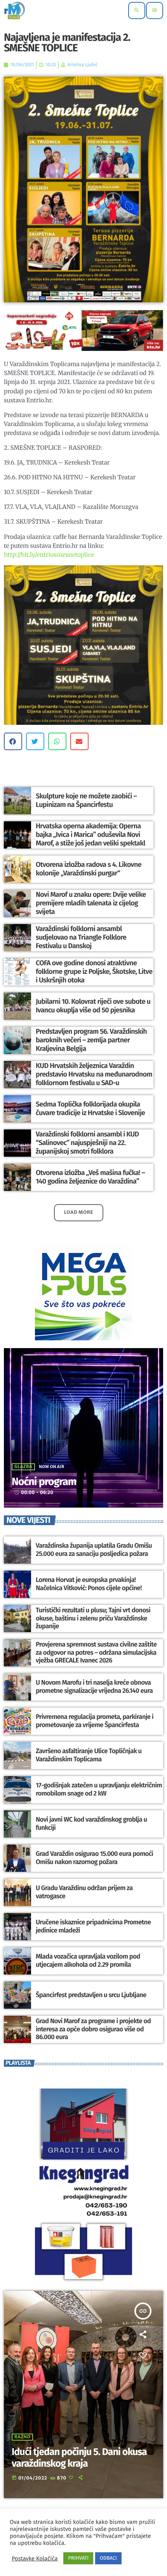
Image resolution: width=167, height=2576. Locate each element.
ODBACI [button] (108, 2558)
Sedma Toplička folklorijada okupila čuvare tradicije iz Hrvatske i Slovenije (90, 1108)
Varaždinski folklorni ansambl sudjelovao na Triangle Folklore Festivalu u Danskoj (81, 937)
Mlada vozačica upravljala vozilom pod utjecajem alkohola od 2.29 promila (88, 1960)
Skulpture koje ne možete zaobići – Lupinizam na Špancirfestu (86, 800)
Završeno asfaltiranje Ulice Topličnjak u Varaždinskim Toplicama (89, 1755)
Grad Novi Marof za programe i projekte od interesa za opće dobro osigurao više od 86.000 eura (93, 2029)
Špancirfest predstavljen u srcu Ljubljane (91, 1995)
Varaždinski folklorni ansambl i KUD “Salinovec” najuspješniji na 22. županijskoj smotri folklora (87, 1142)
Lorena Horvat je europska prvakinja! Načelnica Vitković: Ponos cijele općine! (89, 1584)
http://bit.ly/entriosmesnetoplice (49, 555)
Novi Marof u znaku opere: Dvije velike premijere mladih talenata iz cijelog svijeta (91, 903)
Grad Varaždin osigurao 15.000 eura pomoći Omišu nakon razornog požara (94, 1858)
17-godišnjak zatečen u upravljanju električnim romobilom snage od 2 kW (99, 1789)
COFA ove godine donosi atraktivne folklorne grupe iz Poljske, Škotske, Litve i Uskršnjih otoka (94, 971)
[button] (13, 741)
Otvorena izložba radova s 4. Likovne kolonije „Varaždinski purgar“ (89, 869)
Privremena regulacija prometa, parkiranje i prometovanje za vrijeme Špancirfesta (95, 1721)
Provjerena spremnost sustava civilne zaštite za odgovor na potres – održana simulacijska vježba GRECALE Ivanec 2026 (96, 1653)
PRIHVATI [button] (78, 2558)
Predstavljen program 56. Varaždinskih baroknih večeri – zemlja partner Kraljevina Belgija (91, 1040)
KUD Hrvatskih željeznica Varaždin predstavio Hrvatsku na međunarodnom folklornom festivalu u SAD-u (94, 1074)
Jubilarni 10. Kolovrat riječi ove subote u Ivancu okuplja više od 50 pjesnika (93, 1006)
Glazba (23, 1467)
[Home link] (15, 11)
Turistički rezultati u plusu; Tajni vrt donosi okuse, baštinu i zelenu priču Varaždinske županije (93, 1618)
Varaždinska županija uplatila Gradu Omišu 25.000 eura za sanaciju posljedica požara (94, 1550)
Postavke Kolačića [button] (35, 2558)
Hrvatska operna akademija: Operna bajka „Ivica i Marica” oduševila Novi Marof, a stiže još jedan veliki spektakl (90, 834)
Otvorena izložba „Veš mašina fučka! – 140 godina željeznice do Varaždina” (90, 1177)
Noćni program (44, 1482)
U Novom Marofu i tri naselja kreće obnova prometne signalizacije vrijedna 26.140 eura (94, 1687)
